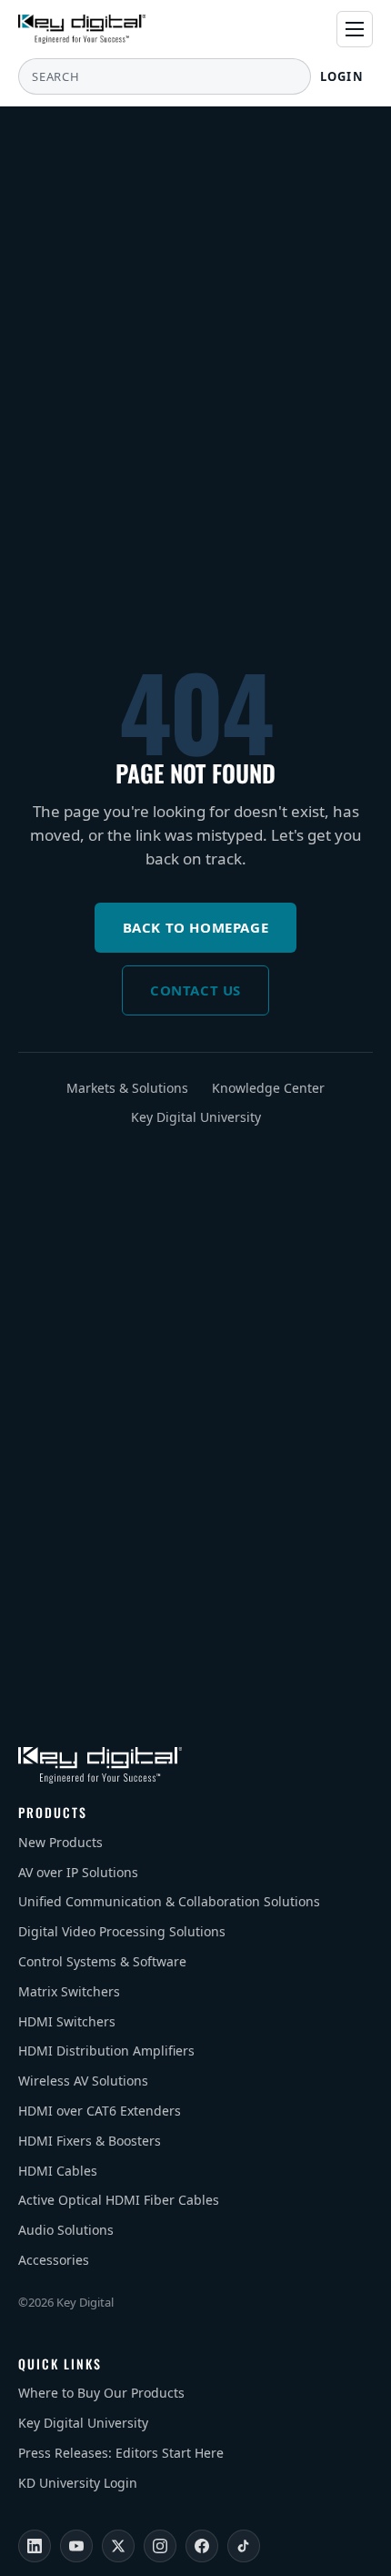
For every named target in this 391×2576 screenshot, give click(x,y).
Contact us (195, 990)
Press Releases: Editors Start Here (121, 2453)
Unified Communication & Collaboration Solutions (169, 1901)
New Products (60, 1842)
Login (342, 76)
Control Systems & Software (102, 1961)
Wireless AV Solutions (83, 2081)
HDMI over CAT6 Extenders (100, 2111)
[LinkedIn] (35, 2546)
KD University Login (78, 2483)
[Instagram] (160, 2546)
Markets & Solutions (127, 1088)
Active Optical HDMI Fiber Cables (119, 2200)
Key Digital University (196, 1117)
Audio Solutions (66, 2230)
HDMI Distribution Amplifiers (106, 2051)
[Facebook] (202, 2546)
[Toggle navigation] (355, 29)
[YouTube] (76, 2546)
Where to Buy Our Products (101, 2393)
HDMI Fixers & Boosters (90, 2141)
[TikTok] (244, 2546)
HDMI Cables (58, 2171)
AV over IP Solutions (78, 1872)
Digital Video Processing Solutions (122, 1931)
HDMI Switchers (67, 2021)
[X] (118, 2546)
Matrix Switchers (69, 1991)
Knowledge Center (268, 1088)
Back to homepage (196, 927)
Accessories (54, 2260)
